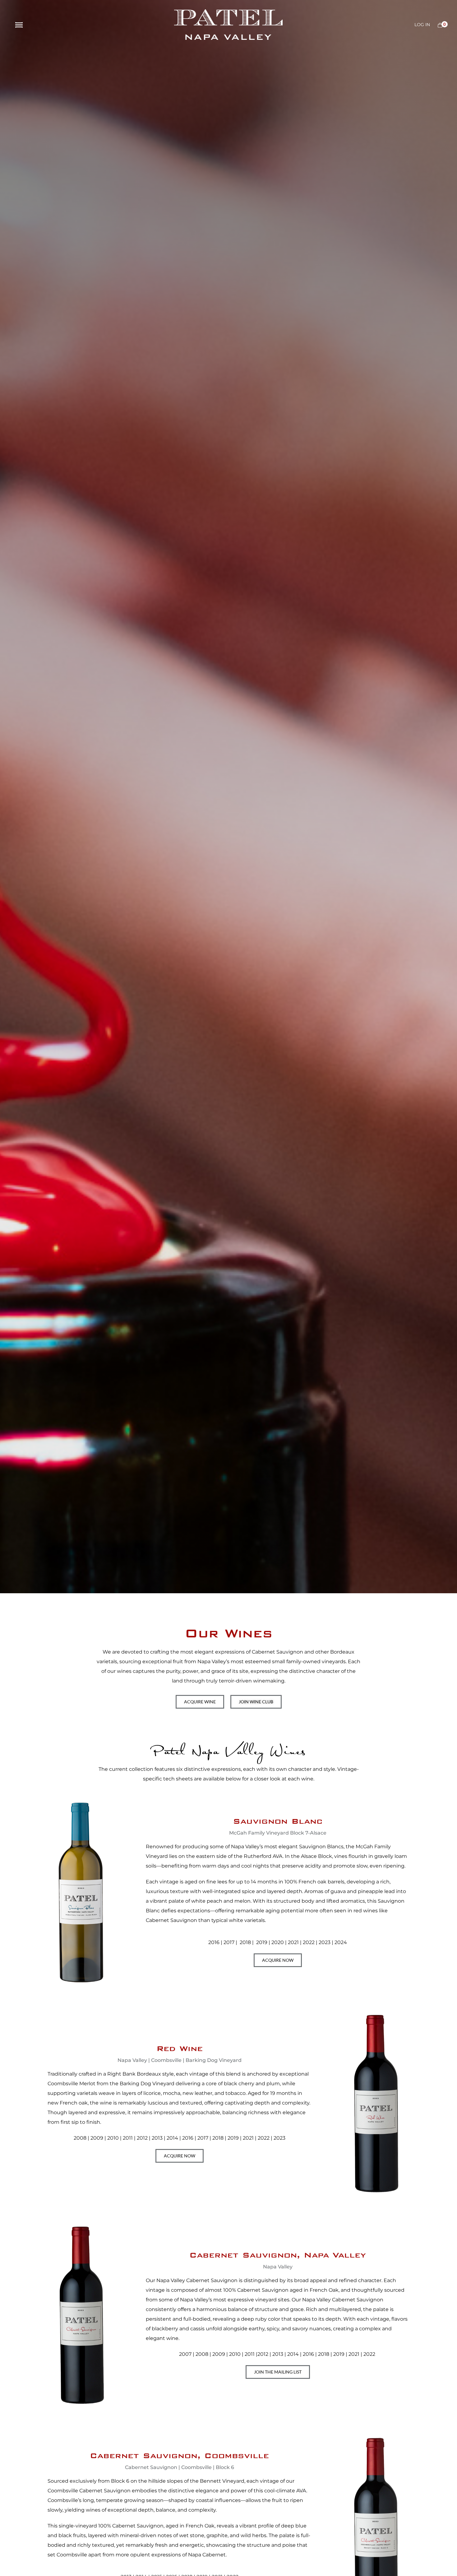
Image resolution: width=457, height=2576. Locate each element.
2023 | (326, 1942)
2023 (279, 2138)
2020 (278, 1942)
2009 (97, 2138)
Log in (422, 25)
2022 (309, 1942)
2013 (157, 2138)
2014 (172, 2138)
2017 (229, 1942)
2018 (245, 1942)
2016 (214, 1942)
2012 (142, 2138)
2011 (128, 2138)
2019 (262, 1942)
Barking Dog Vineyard (147, 2084)
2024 (340, 1942)
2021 (293, 1942)
